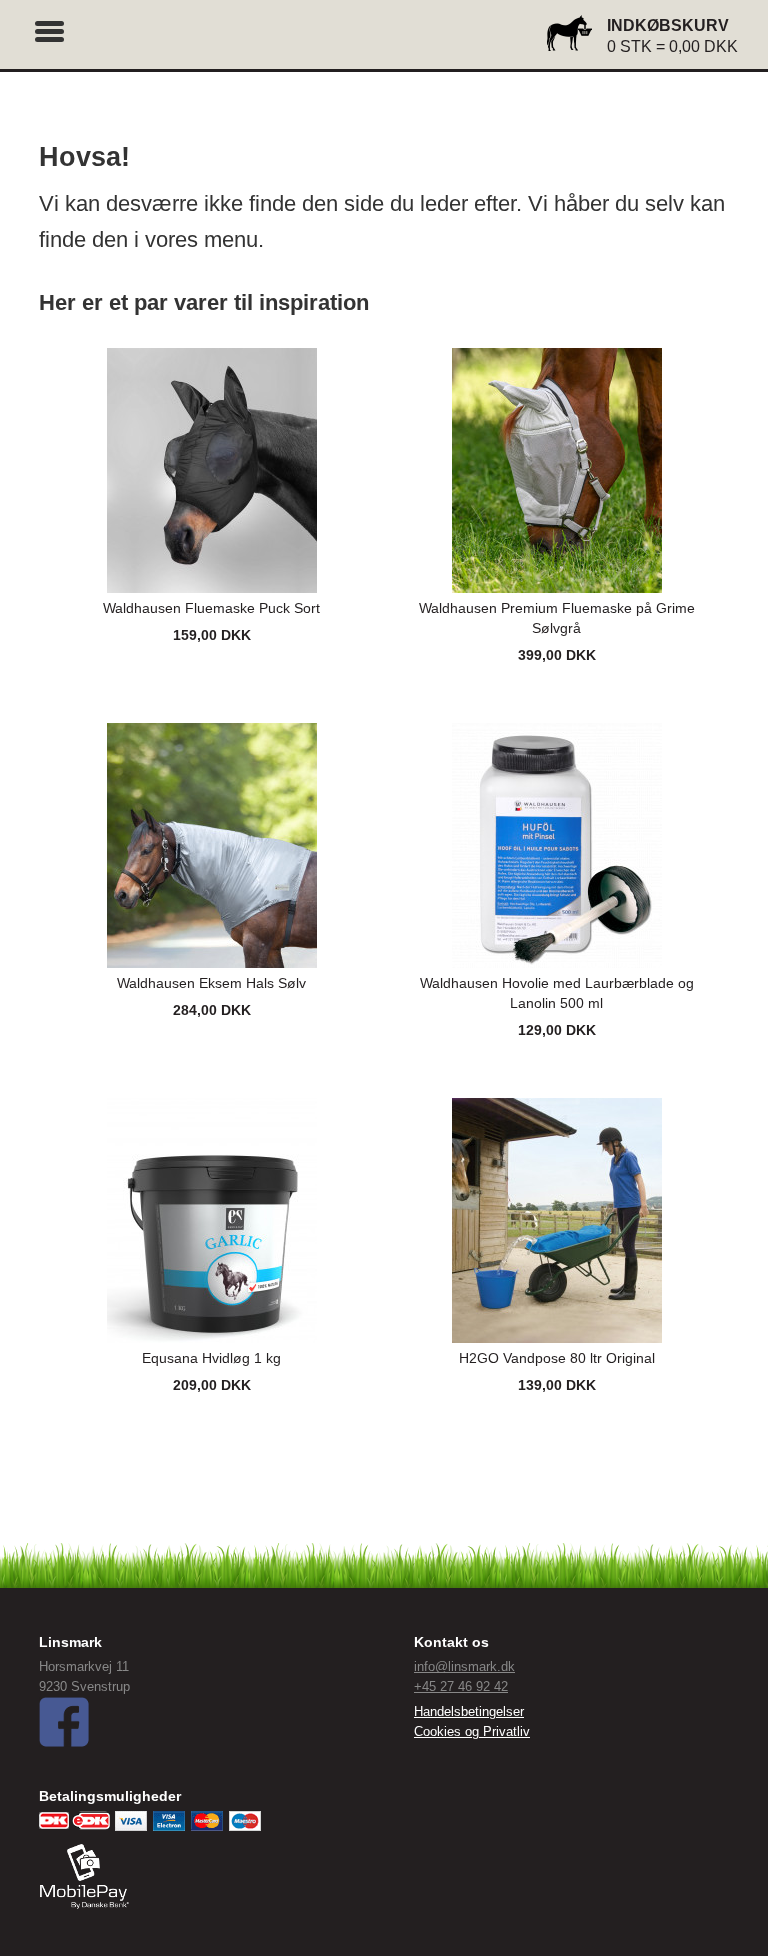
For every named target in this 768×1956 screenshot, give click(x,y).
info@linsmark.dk (464, 1666)
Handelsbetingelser (469, 1711)
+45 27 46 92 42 (461, 1686)
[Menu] (50, 29)
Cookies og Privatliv (472, 1731)
